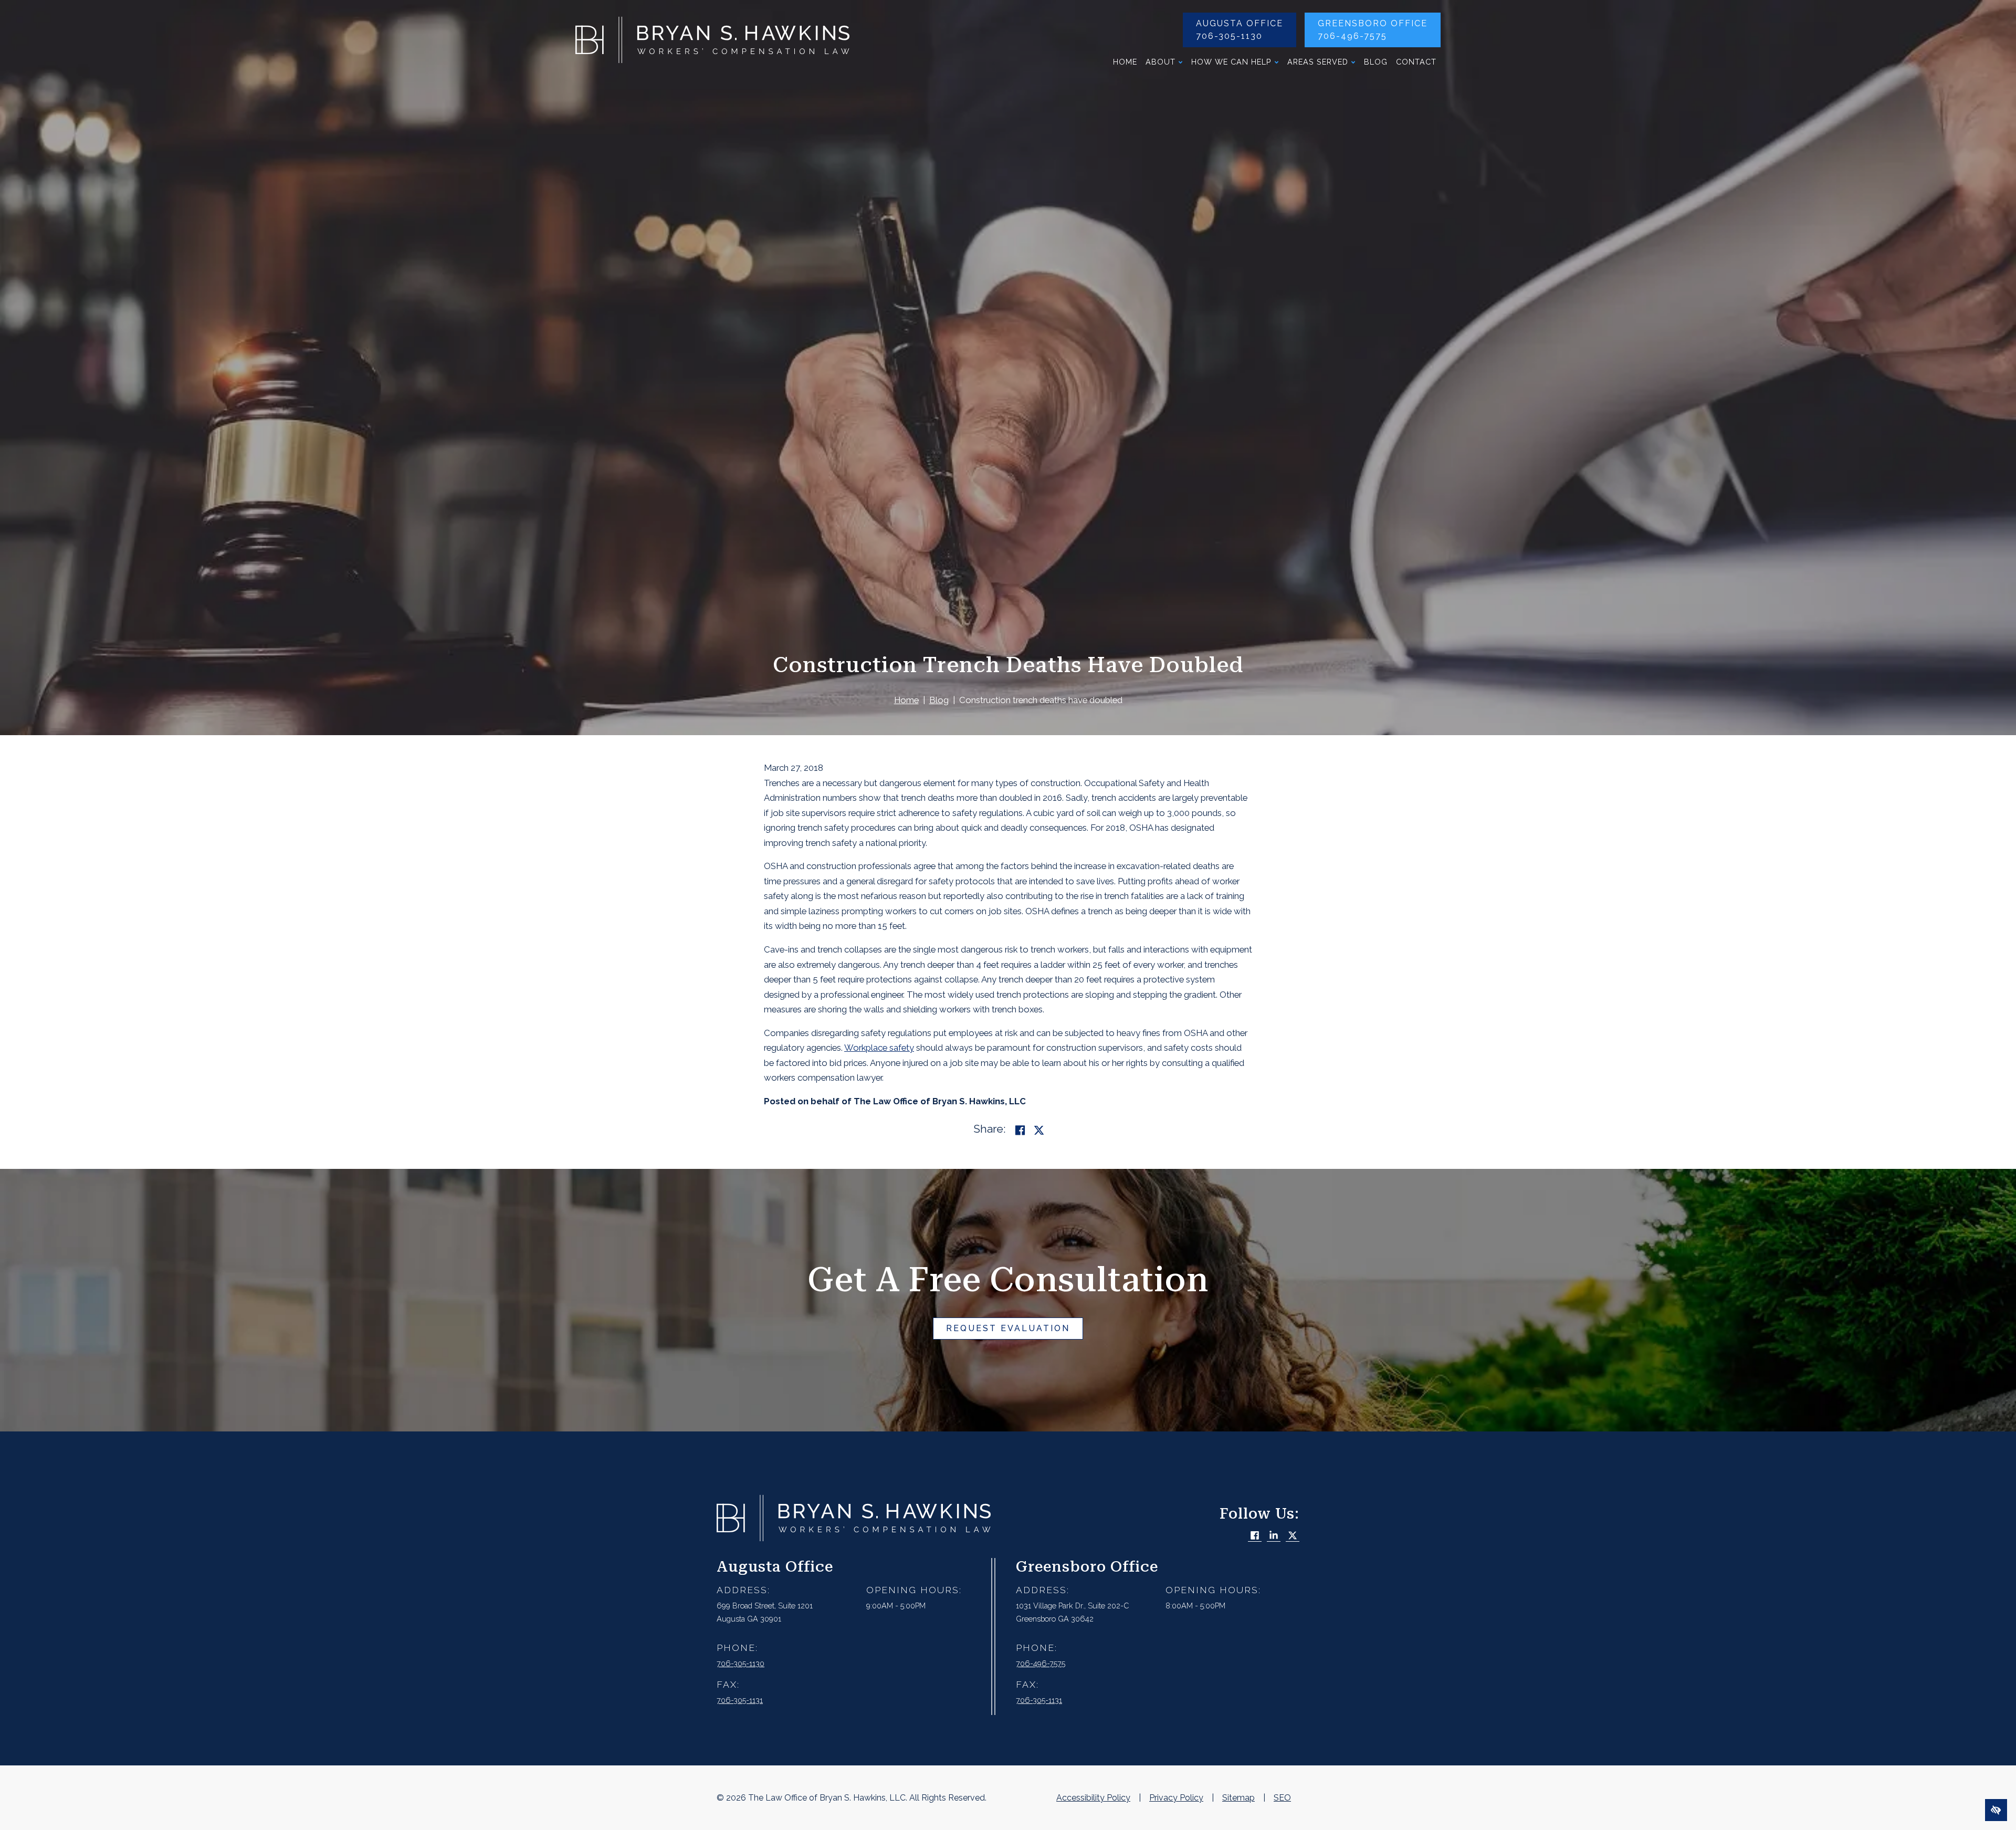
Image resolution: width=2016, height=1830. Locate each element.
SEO (1282, 1798)
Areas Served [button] (1318, 62)
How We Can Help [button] (1231, 62)
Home (1125, 62)
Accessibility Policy (1093, 1798)
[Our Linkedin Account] (1274, 1536)
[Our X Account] (1293, 1536)
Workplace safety (879, 1048)
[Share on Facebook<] (1020, 1130)
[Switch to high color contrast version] (1996, 1810)
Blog (1376, 62)
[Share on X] (1039, 1130)
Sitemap (1238, 1798)
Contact (1416, 62)
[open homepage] (712, 43)
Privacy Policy (1176, 1798)
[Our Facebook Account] (1255, 1536)
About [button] (1161, 62)
